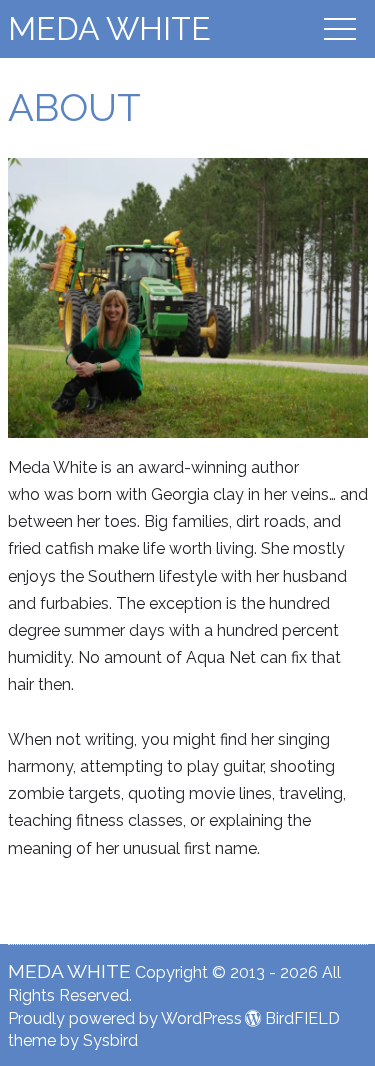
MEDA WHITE (109, 28)
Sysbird (110, 1040)
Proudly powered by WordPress (125, 1018)
